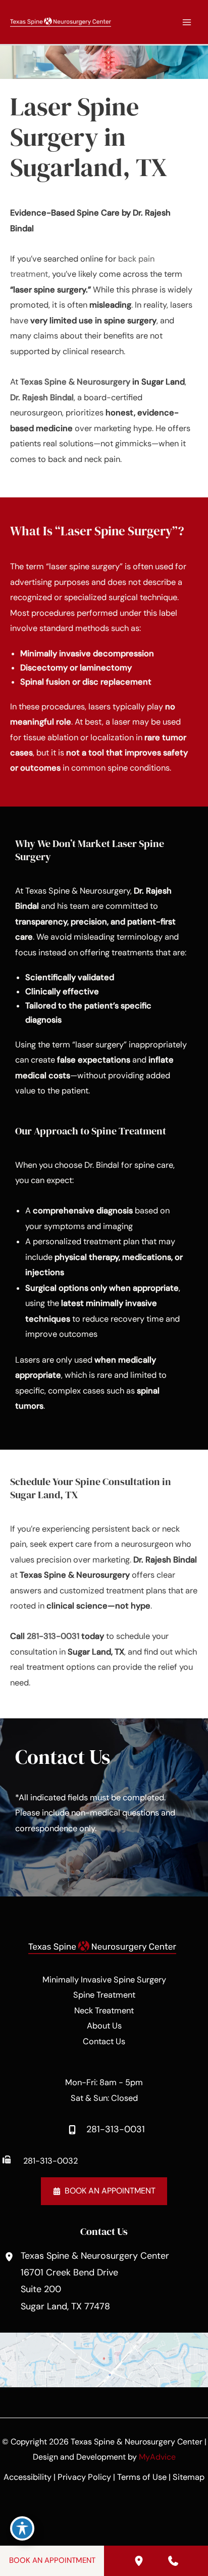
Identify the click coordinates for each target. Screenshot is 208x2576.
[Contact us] (173, 2561)
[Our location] (139, 2561)
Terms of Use (142, 2477)
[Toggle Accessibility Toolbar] (22, 2528)
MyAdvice (157, 2457)
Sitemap (189, 2477)
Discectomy (44, 668)
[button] (104, 2191)
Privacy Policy (84, 2477)
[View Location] (10, 2257)
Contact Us (104, 2041)
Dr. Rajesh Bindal (42, 397)
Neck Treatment (104, 2011)
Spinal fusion (45, 682)
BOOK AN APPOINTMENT (52, 2560)
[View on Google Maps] (104, 2359)
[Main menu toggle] (187, 22)
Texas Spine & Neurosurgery (75, 382)
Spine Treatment (104, 1995)
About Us (104, 2026)
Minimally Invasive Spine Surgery (104, 1980)
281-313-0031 (53, 1636)
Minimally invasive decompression (87, 653)
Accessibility (28, 2477)
